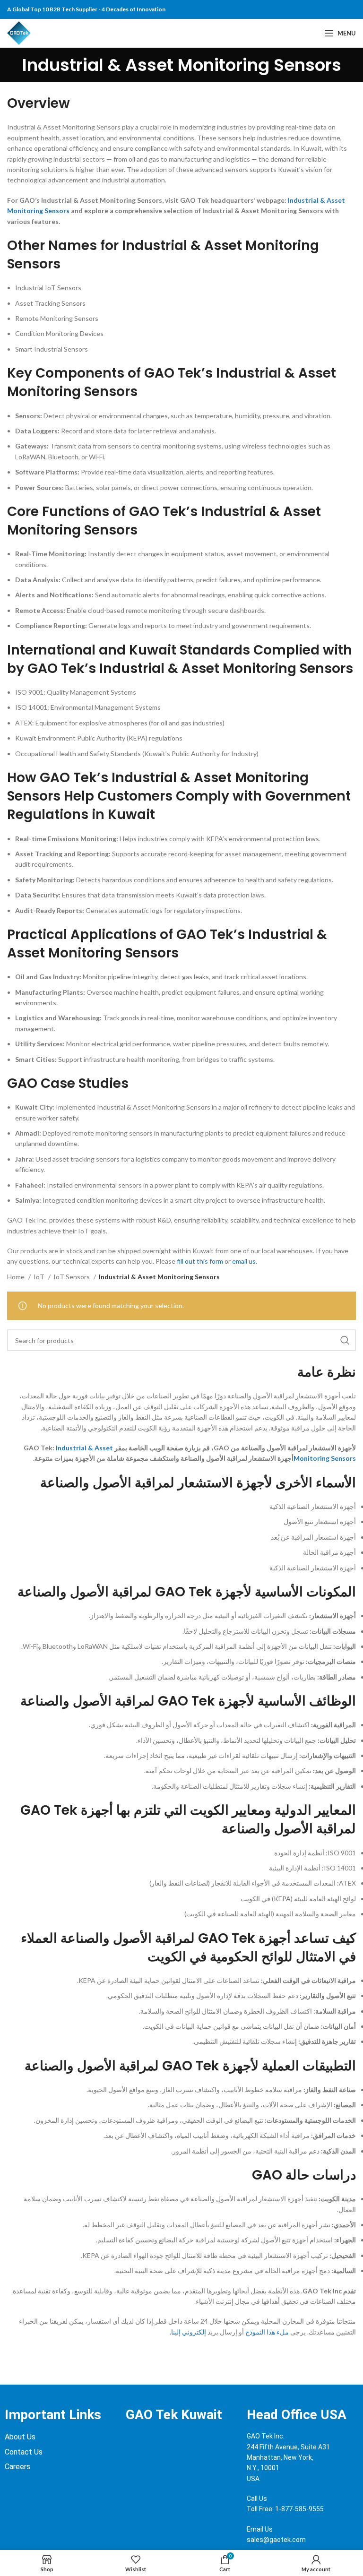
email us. (245, 1261)
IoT (40, 1277)
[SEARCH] (345, 1340)
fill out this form (200, 1261)
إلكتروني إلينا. (188, 2332)
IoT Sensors (72, 1277)
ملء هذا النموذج (267, 2332)
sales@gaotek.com (276, 2540)
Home (17, 1277)
